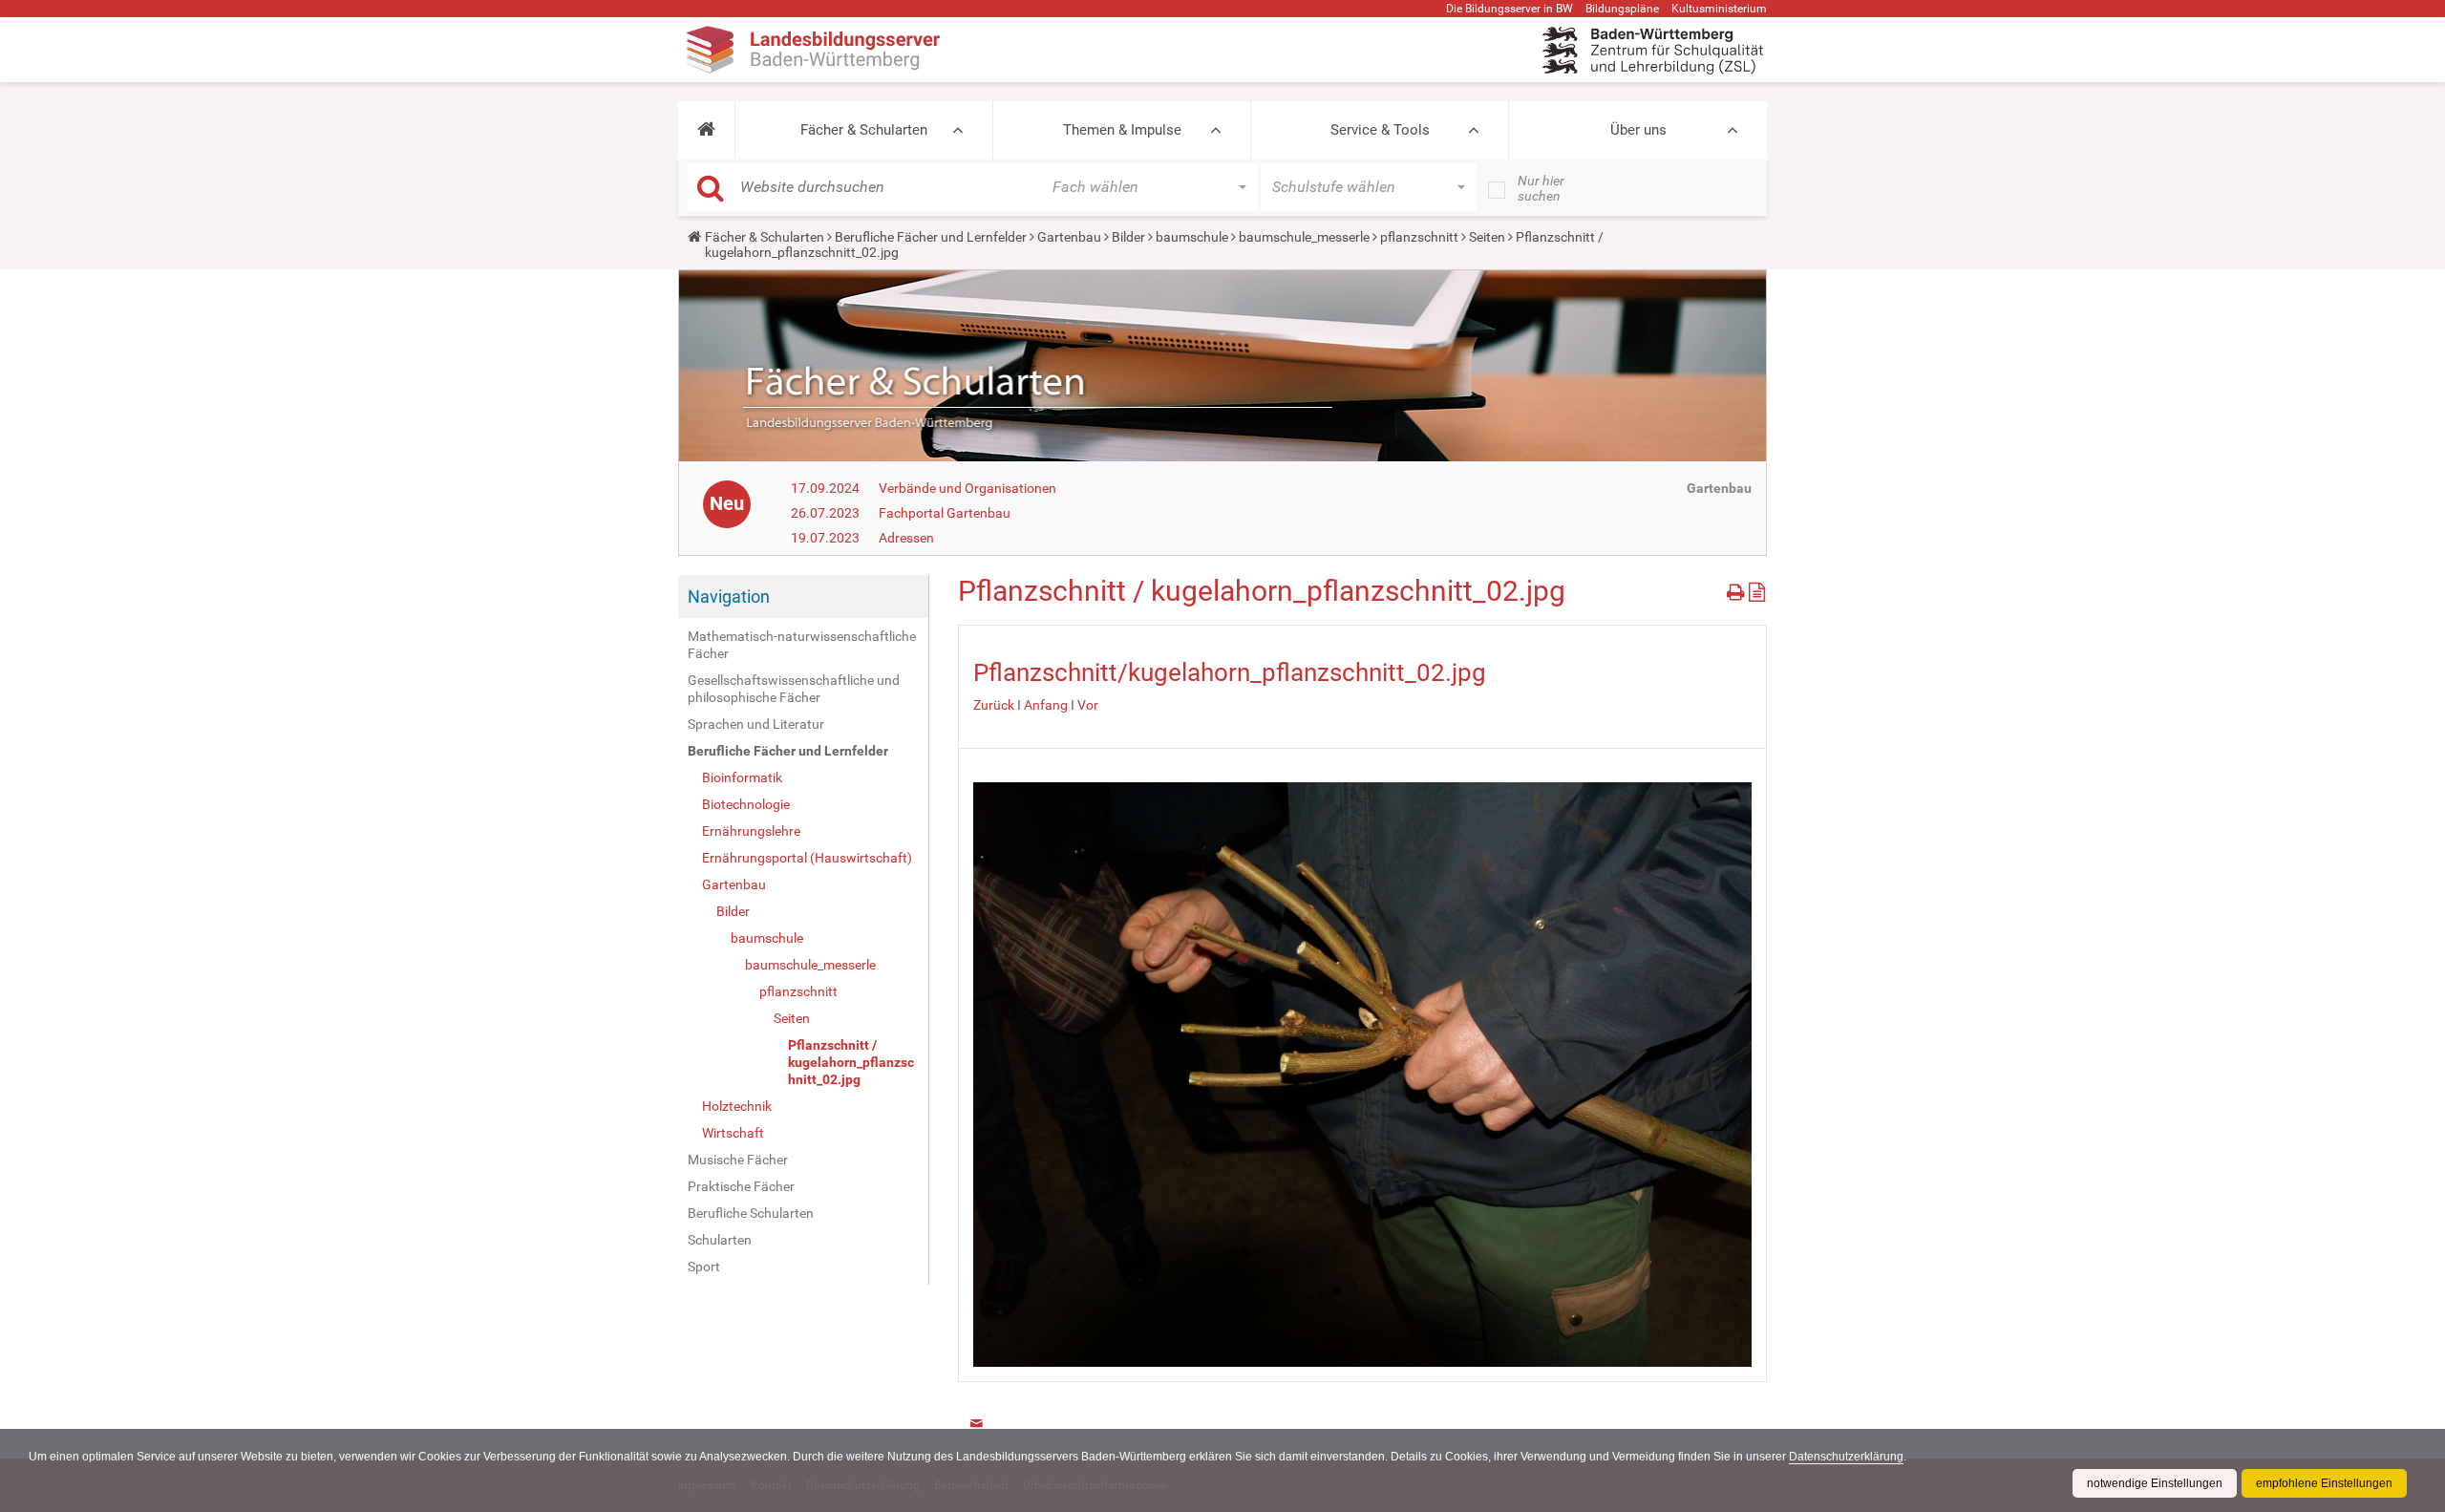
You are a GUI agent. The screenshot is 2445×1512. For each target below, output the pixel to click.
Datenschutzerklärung (1846, 1457)
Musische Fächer (738, 1160)
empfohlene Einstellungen (2324, 1483)
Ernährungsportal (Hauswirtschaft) (807, 858)
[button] (706, 130)
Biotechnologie (746, 804)
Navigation (729, 596)
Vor (1088, 705)
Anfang (1046, 705)
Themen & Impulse (1122, 130)
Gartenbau (1069, 237)
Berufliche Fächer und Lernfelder (931, 237)
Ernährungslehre (751, 831)
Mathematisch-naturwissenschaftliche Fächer (802, 645)
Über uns (1638, 130)
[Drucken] (1738, 589)
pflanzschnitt (1419, 237)
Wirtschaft (733, 1133)
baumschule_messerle (1304, 237)
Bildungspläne (1622, 9)
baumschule (1192, 237)
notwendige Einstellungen (2155, 1483)
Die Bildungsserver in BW (1510, 9)
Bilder (1128, 237)
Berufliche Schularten (751, 1213)
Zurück (994, 705)
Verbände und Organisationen (967, 488)
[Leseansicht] (1757, 589)
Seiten (1487, 237)
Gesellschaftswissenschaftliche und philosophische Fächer (794, 689)
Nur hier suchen (1541, 188)
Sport (704, 1267)
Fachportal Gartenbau (945, 513)
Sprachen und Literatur (756, 724)
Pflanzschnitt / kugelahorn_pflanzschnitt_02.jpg (851, 1062)
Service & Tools (1380, 130)
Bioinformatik (742, 777)
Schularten (720, 1240)
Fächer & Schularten (864, 130)
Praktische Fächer (741, 1186)
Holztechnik (737, 1106)
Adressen (906, 538)
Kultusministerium (1719, 9)
